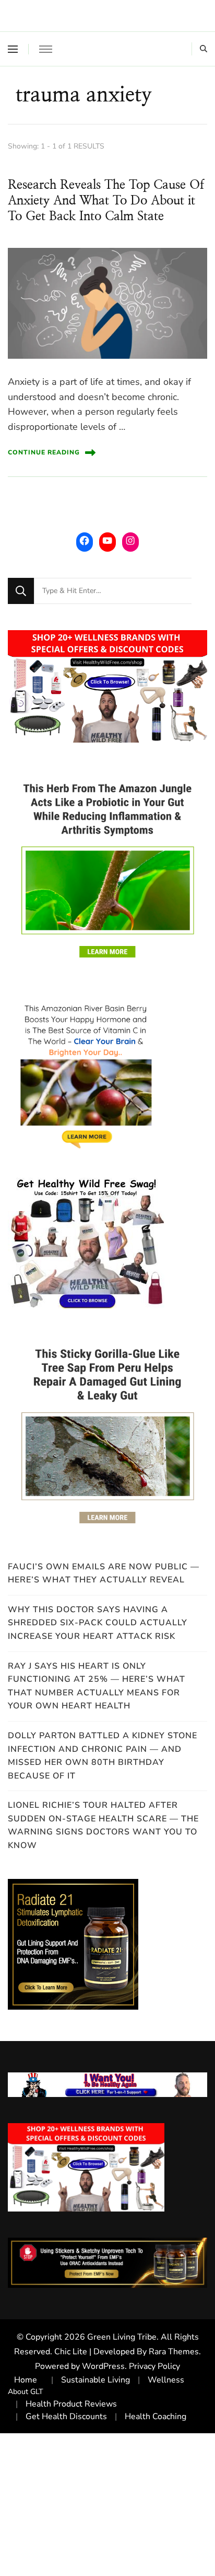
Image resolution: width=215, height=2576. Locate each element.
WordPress (103, 2366)
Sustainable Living (95, 2380)
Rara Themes (174, 2352)
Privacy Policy (154, 2366)
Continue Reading (44, 452)
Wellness (166, 2380)
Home (26, 2380)
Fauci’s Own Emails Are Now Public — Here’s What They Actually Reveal (104, 1574)
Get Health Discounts (66, 2417)
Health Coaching (156, 2417)
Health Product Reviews (71, 2404)
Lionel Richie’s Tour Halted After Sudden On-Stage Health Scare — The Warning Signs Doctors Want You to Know (103, 1825)
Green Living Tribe (122, 2337)
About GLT (26, 2392)
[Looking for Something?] (113, 591)
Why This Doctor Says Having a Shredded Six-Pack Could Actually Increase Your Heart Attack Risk (98, 1623)
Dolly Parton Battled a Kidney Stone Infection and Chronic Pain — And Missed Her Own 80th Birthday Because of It (103, 1756)
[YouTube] (107, 541)
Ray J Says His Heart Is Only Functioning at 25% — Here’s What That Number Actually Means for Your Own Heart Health (97, 1686)
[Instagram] (130, 541)
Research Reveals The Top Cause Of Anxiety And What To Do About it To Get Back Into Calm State (106, 201)
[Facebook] (85, 541)
